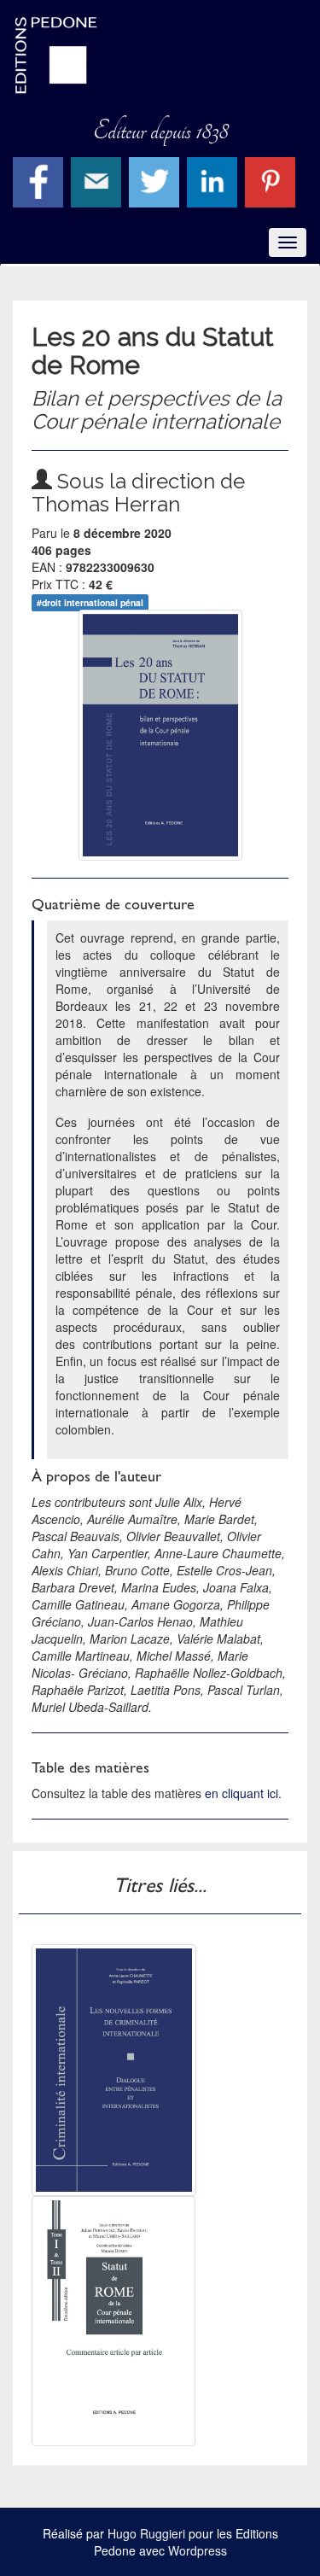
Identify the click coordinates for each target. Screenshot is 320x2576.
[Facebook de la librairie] (40, 180)
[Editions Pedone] (160, 55)
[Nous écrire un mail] (98, 180)
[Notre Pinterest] (272, 180)
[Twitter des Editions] (156, 180)
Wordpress (198, 2550)
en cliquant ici (241, 1793)
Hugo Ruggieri (146, 2533)
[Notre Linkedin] (214, 180)
